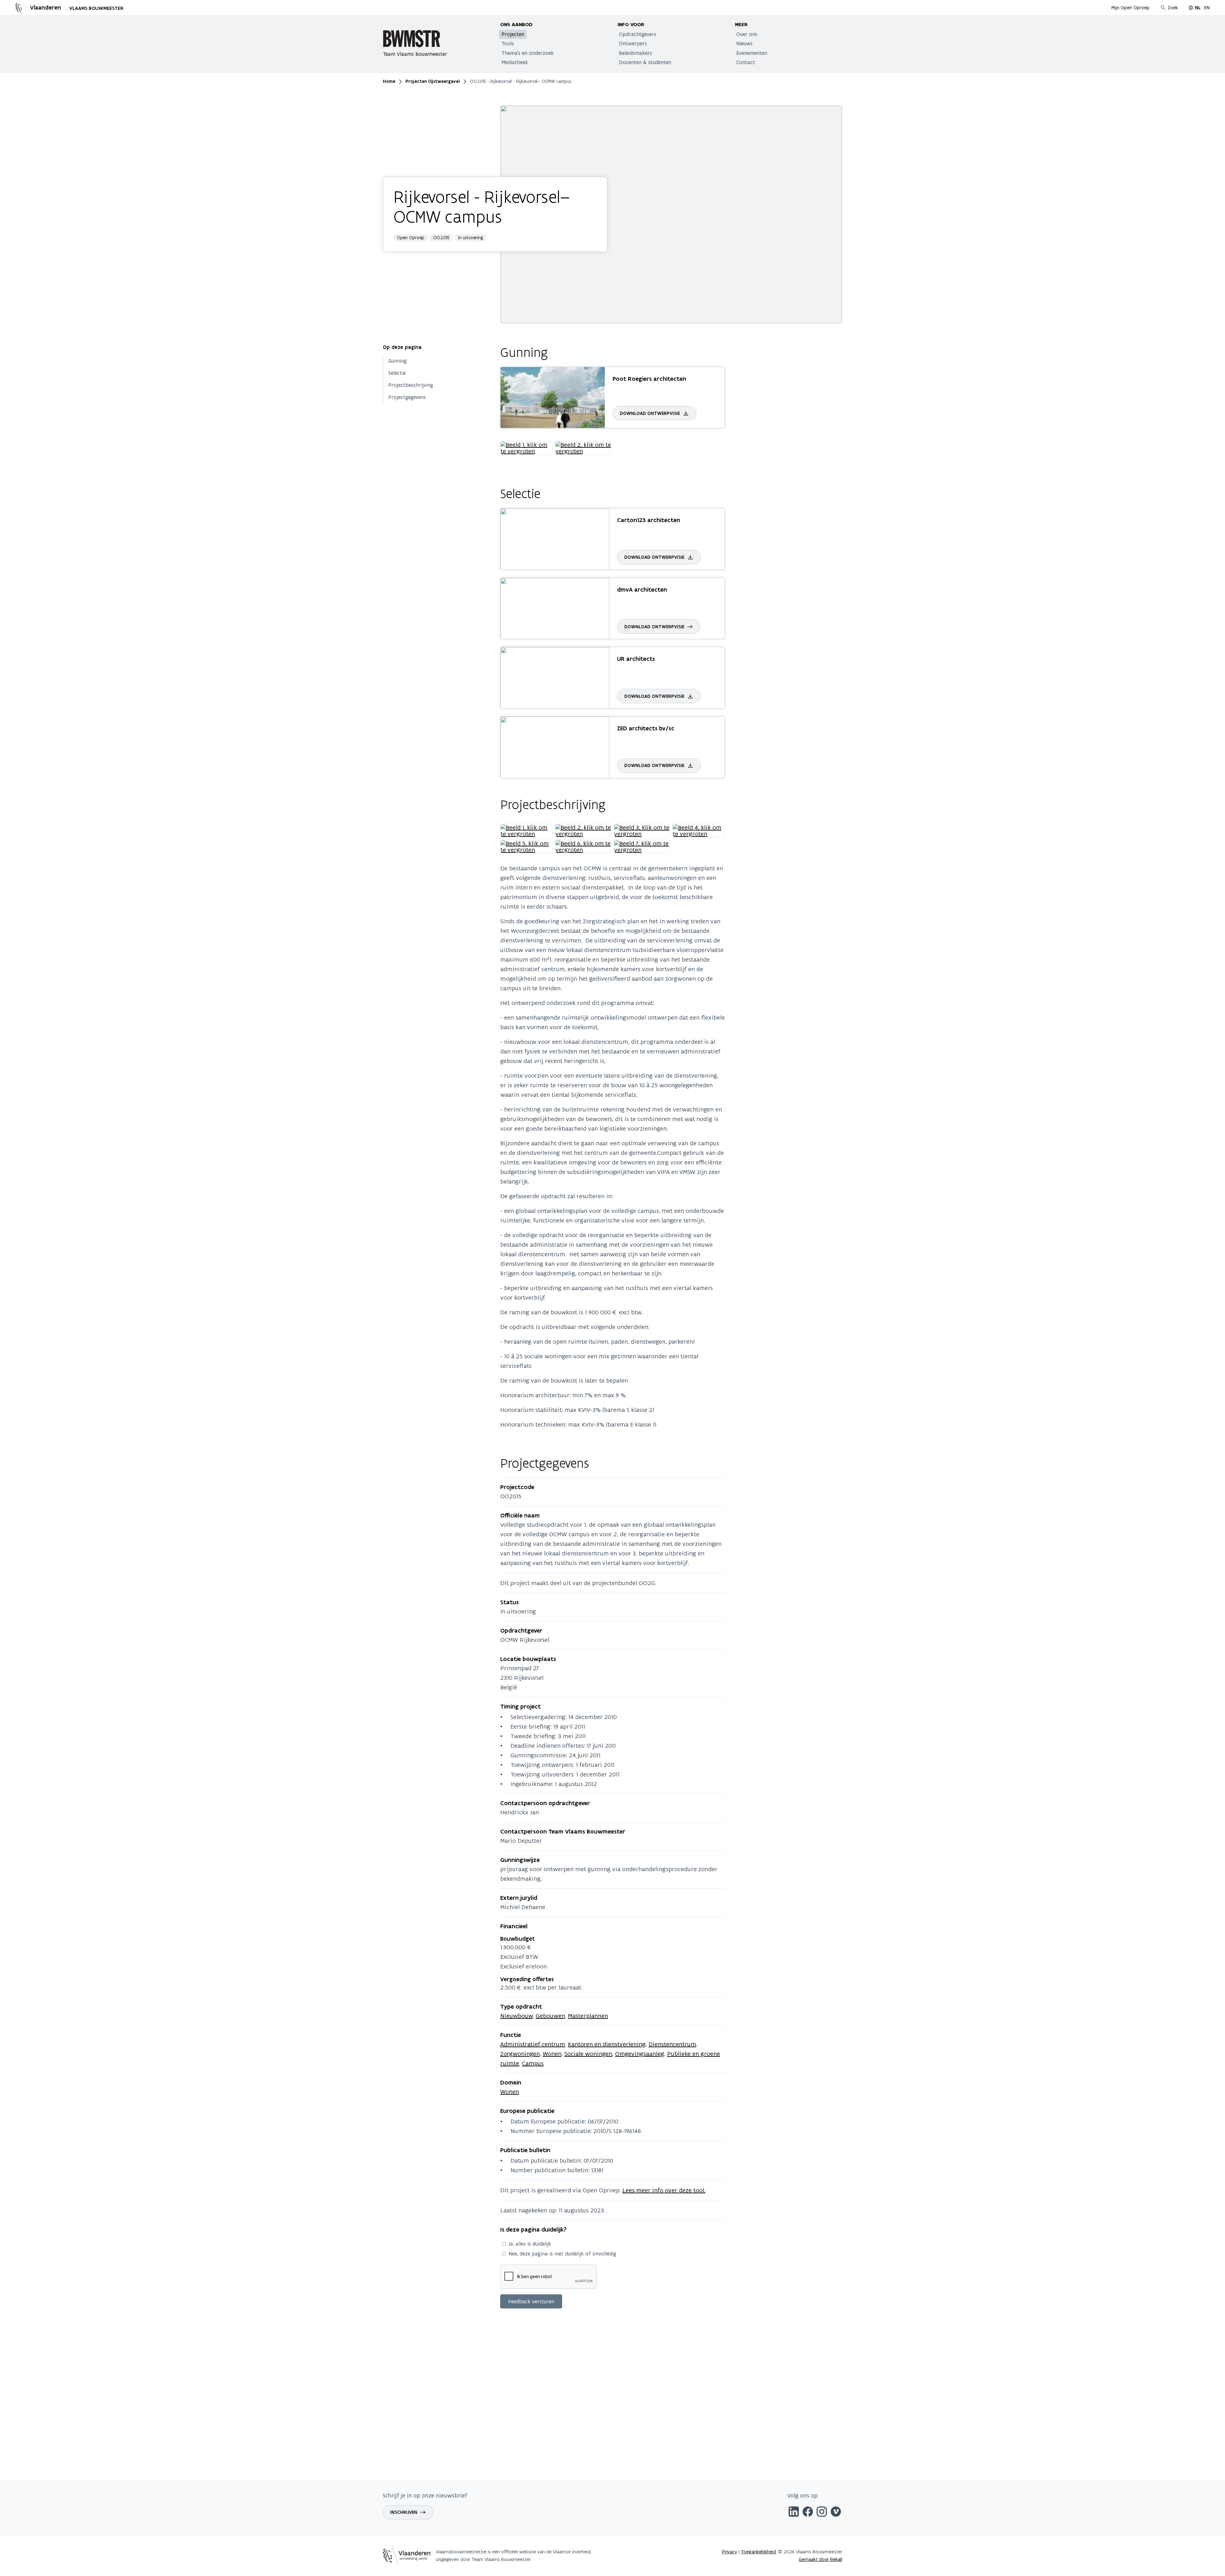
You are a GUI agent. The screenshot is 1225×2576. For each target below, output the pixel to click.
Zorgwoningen (520, 2054)
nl (1198, 8)
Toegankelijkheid (758, 2552)
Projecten (513, 34)
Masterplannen (588, 2016)
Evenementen (752, 53)
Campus (533, 2063)
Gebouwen (550, 2016)
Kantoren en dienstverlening (607, 2044)
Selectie (397, 373)
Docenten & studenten (645, 62)
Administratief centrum (533, 2044)
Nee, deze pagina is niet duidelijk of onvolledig (562, 2254)
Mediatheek (515, 62)
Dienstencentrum (672, 2044)
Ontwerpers (633, 43)
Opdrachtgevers (638, 34)
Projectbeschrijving (411, 385)
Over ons (747, 34)
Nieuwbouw (516, 2016)
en (1207, 7)
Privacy (730, 2552)
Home (389, 81)
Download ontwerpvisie (650, 413)
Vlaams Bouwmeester (96, 8)
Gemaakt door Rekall (820, 2559)
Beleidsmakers (635, 53)
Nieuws (744, 43)
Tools (508, 43)
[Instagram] (822, 2513)
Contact (746, 62)
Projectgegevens (407, 397)
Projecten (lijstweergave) (433, 81)
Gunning (397, 361)
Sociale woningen (588, 2054)
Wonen (552, 2054)
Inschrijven (404, 2512)
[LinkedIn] (794, 2513)
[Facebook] (808, 2513)
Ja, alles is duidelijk (530, 2244)
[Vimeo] (836, 2513)
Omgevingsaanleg (640, 2054)
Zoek (1173, 7)
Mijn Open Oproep (1131, 7)
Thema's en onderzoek (528, 53)
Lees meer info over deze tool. (664, 2190)
